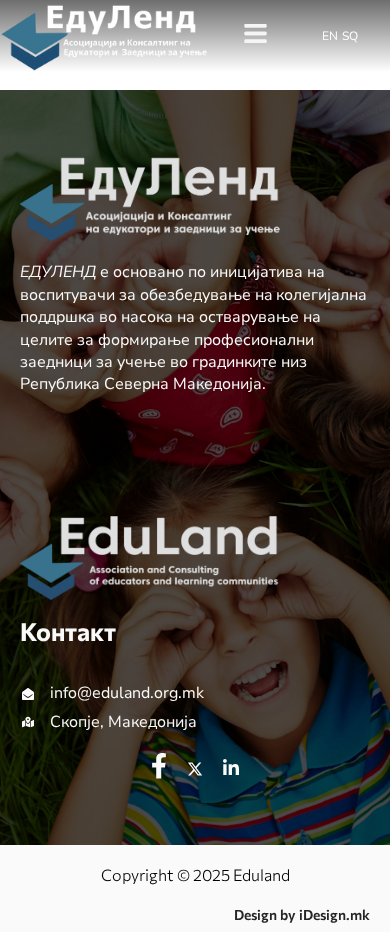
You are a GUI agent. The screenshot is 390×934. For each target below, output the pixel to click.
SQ (350, 36)
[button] (256, 35)
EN (330, 36)
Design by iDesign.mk (302, 914)
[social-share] (159, 766)
